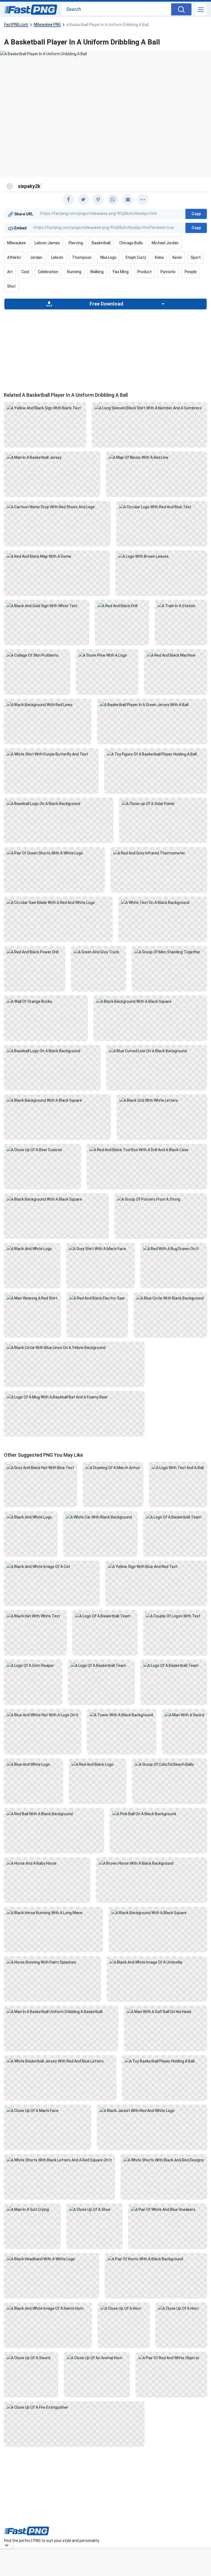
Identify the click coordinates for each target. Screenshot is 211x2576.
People (191, 272)
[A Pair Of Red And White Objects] (171, 2358)
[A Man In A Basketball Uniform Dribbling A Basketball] (61, 2011)
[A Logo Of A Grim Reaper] (33, 1665)
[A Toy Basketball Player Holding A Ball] (165, 2061)
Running (74, 272)
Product (145, 272)
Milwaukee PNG (47, 25)
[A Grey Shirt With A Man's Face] (100, 1248)
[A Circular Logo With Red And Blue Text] (162, 507)
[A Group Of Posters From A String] (161, 1199)
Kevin (177, 257)
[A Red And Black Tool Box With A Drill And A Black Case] (147, 1150)
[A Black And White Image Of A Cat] (52, 1566)
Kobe (159, 257)
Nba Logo (108, 257)
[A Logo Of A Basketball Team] (175, 1517)
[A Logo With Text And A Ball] (178, 1467)
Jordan (36, 257)
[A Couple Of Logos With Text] (175, 1616)
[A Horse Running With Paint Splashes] (52, 1962)
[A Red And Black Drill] (122, 606)
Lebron (57, 257)
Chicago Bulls (131, 243)
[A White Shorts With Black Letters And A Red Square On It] (59, 2160)
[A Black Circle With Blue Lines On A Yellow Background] (74, 1347)
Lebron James (47, 243)
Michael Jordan (165, 243)
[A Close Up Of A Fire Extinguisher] (74, 2407)
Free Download (106, 304)
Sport (196, 257)
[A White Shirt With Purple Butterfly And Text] (51, 754)
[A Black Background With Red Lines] (48, 704)
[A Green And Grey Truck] (98, 952)
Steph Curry (136, 257)
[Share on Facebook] (68, 199)
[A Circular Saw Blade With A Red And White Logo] (58, 902)
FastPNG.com (16, 25)
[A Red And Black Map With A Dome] (57, 556)
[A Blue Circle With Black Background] (170, 1298)
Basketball (101, 243)
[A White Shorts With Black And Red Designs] (164, 2160)
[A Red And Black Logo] (98, 1764)
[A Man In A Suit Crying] (32, 2209)
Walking (97, 272)
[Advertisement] (105, 348)
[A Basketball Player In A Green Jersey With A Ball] (152, 704)
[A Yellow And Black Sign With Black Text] (45, 408)
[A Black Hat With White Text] (35, 1616)
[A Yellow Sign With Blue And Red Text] (156, 1566)
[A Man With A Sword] (184, 1715)
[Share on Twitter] (83, 199)
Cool (25, 272)
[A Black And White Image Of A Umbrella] (157, 1962)
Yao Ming (120, 272)
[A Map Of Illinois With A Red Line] (156, 457)
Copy (196, 214)
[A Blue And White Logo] (34, 1764)
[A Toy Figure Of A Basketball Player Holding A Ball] (156, 754)
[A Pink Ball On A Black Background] (159, 1814)
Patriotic (168, 272)
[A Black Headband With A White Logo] (52, 2259)
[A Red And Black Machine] (176, 655)
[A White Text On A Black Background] (163, 902)
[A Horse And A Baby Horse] (47, 1863)
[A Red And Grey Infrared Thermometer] (159, 853)
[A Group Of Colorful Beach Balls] (170, 1764)
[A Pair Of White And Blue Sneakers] (168, 2209)
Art (10, 272)
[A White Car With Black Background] (100, 1517)
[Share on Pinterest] (98, 199)
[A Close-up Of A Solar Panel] (163, 803)
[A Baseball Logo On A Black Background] (59, 803)
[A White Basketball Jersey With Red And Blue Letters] (60, 2061)
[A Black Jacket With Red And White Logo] (152, 2110)
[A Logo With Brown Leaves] (161, 556)
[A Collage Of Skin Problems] (37, 655)
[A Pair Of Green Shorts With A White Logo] (54, 853)
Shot (11, 286)
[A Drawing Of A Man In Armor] (113, 1467)
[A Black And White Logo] (32, 1248)
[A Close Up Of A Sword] (31, 2358)
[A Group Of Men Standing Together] (169, 952)
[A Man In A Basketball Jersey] (52, 457)
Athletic (14, 257)
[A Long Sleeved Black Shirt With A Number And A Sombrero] (149, 408)
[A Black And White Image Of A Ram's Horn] (48, 2308)
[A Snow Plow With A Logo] (107, 655)
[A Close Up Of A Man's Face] (48, 2110)
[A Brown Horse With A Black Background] (152, 1863)
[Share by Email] (128, 199)
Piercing (76, 243)
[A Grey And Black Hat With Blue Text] (41, 1467)
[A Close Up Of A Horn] (123, 2308)
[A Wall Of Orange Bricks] (46, 1001)
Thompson (82, 257)
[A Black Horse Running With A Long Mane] (53, 1912)
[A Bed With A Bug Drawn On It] (174, 1248)
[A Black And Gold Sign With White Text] (47, 606)
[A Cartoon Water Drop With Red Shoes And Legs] (57, 507)
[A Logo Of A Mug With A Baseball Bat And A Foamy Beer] (74, 1397)
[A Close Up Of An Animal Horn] (97, 2358)
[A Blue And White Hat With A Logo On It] (43, 1715)
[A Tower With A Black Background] (121, 1715)
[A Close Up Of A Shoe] (94, 2209)
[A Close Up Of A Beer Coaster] (42, 1150)
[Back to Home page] (31, 10)
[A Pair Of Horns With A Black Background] (156, 2259)
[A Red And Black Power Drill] (35, 952)
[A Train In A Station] (181, 606)
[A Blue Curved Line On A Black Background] (157, 1051)
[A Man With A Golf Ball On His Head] (166, 2011)
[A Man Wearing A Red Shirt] (32, 1298)
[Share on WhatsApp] (113, 199)
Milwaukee (16, 243)
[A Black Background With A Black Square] (150, 1001)
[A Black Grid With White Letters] (162, 1100)
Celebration (48, 272)
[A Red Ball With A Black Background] (54, 1814)
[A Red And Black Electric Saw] (97, 1298)
